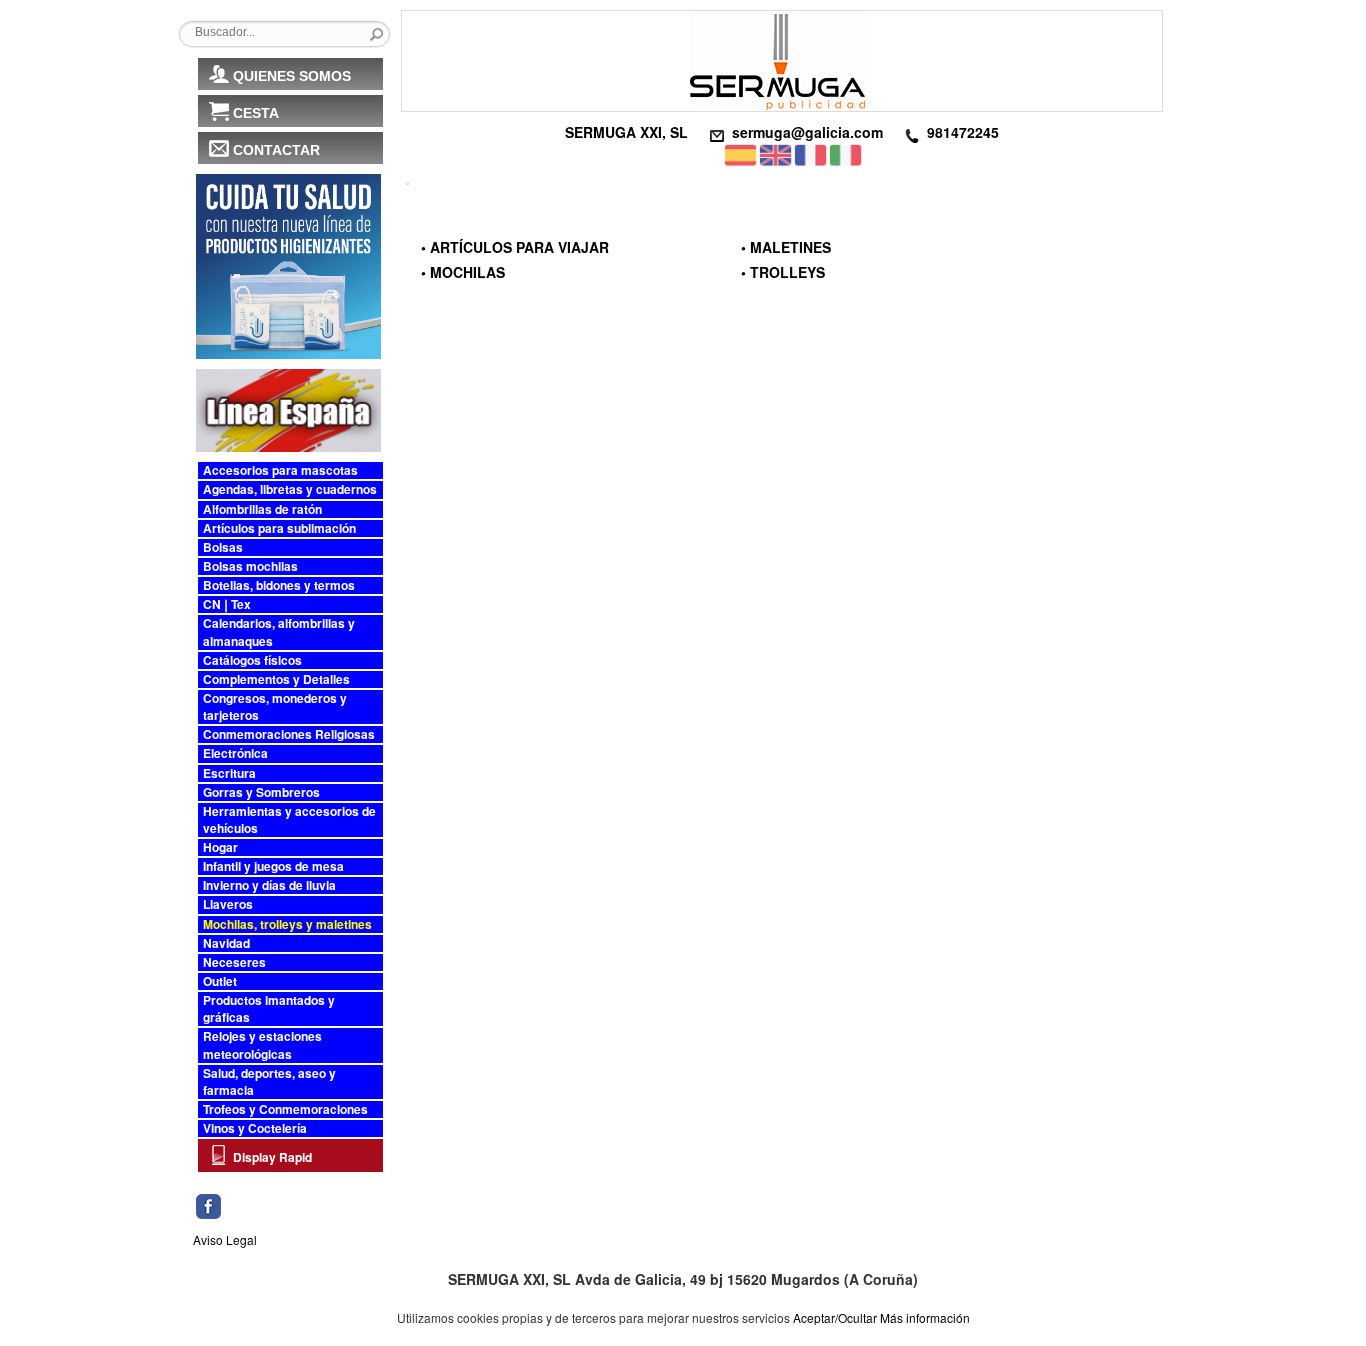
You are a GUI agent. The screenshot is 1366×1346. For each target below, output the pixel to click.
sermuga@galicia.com (807, 132)
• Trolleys (783, 272)
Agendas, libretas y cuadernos (290, 489)
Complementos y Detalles (276, 679)
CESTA (256, 113)
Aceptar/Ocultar (835, 1317)
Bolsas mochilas (250, 566)
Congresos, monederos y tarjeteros (275, 707)
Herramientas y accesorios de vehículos (289, 820)
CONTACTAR (276, 150)
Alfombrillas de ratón (262, 509)
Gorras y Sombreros (261, 792)
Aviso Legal (225, 1239)
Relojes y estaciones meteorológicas (262, 1045)
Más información (925, 1317)
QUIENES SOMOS (292, 76)
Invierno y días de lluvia (269, 885)
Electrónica (235, 753)
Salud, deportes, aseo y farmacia (269, 1082)
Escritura (229, 773)
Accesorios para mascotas (280, 470)
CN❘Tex (227, 604)
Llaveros (228, 904)
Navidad (226, 943)
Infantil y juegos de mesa (273, 866)
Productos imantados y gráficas (269, 1009)
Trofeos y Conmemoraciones (285, 1109)
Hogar (220, 847)
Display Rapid (272, 1157)
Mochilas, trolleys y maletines (287, 924)
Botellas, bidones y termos (279, 585)
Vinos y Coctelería (255, 1128)
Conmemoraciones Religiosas (289, 734)
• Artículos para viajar (515, 247)
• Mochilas (463, 272)
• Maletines (786, 247)
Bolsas (223, 547)
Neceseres (234, 962)
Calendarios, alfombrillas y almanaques (279, 632)
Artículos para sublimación (279, 528)
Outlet (220, 981)
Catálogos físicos (252, 660)
